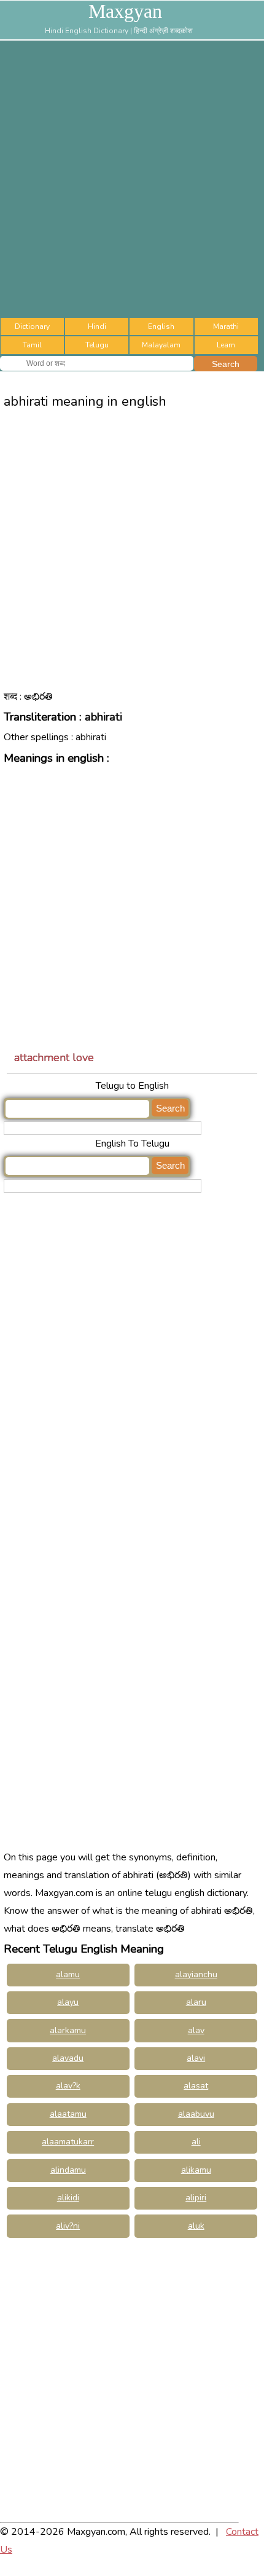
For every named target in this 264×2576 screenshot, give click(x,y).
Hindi (97, 326)
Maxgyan (125, 11)
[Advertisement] (132, 179)
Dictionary (32, 326)
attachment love (54, 1057)
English (161, 326)
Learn (226, 345)
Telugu (97, 345)
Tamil (32, 345)
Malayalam (161, 345)
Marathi (226, 326)
